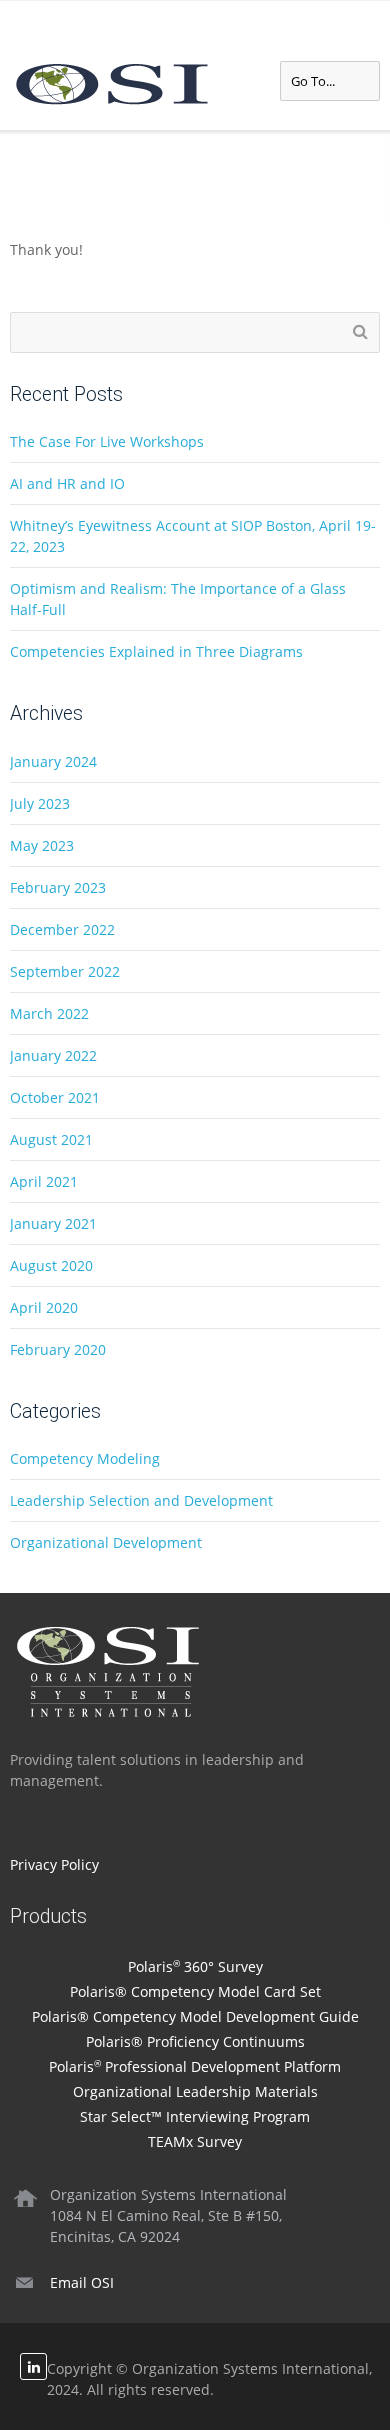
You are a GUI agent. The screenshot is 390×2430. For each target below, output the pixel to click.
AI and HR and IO (67, 483)
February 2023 (58, 887)
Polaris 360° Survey (195, 1966)
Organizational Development (106, 1542)
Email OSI (82, 2282)
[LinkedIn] (33, 2366)
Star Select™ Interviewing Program (195, 2116)
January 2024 (53, 761)
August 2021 (51, 1139)
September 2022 (65, 971)
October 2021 (55, 1097)
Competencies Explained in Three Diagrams (156, 651)
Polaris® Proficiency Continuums (195, 2041)
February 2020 (58, 1349)
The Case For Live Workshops (107, 441)
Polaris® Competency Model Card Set (195, 1991)
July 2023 (40, 803)
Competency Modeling (85, 1458)
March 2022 (49, 1013)
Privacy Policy (54, 1864)
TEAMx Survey (195, 2141)
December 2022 (62, 929)
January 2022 (53, 1055)
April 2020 (44, 1307)
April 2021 (44, 1181)
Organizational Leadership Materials (195, 2091)
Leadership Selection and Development (141, 1500)
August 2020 (51, 1265)
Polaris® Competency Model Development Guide (195, 2016)
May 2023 (42, 845)
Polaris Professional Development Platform (195, 2066)
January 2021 (53, 1223)
